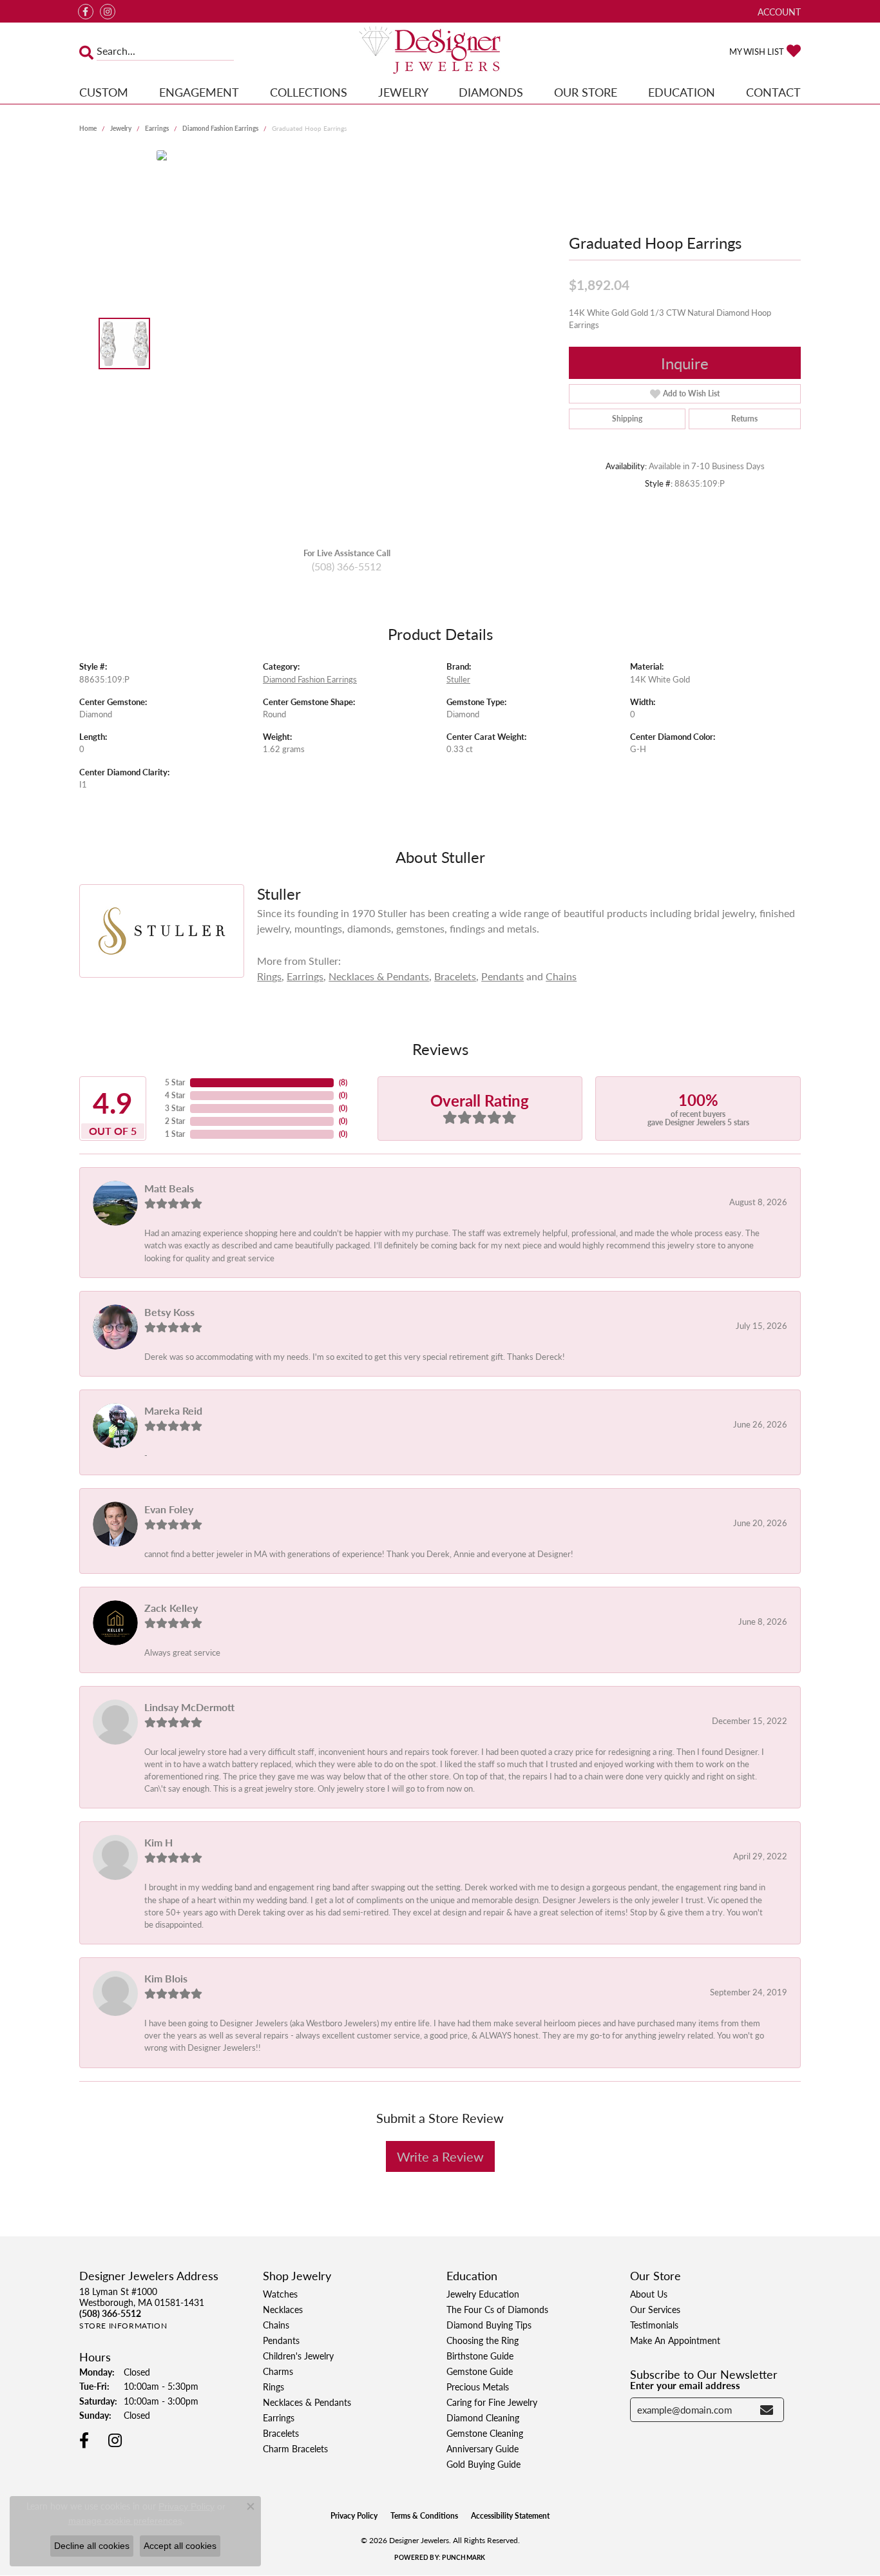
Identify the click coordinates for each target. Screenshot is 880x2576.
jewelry (121, 128)
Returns (744, 419)
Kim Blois (166, 1978)
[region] (350, 344)
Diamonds (491, 92)
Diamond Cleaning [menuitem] (483, 2417)
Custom (104, 92)
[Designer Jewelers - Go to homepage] (440, 51)
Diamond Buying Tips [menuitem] (489, 2325)
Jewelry (403, 92)
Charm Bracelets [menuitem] (295, 2448)
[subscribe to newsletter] (767, 2410)
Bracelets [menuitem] (281, 2433)
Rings (269, 976)
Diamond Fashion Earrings (220, 128)
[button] (778, 11)
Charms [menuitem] (278, 2371)
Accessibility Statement (510, 2516)
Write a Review (440, 2156)
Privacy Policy (354, 2516)
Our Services (655, 2309)
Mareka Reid (173, 1410)
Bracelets (455, 976)
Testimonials (654, 2325)
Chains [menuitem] (276, 2325)
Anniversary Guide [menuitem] (483, 2448)
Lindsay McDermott (189, 1707)
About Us (649, 2294)
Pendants (502, 976)
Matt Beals (169, 1188)
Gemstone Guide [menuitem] (480, 2371)
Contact (773, 92)
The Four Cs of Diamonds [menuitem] (497, 2309)
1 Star (175, 1134)
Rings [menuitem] (273, 2387)
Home (88, 128)
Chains (561, 976)
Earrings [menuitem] (279, 2417)
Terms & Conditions (424, 2516)
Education (682, 92)
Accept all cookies (180, 2546)
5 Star (175, 1082)
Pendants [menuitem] (281, 2340)
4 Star (175, 1095)
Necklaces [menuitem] (283, 2309)
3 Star (175, 1108)
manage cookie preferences (125, 2521)
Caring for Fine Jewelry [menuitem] (492, 2402)
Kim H (158, 1842)
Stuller (458, 679)
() (343, 1082)
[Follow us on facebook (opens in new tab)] (86, 12)
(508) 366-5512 (347, 566)
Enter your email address (685, 2385)
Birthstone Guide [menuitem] (480, 2356)
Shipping (627, 419)
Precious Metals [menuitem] (478, 2387)
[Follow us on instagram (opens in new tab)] (108, 12)
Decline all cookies (92, 2546)
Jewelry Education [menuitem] (483, 2294)
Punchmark (464, 2557)
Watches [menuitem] (280, 2294)
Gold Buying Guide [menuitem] (483, 2464)
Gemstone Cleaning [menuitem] (485, 2433)
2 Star (175, 1121)
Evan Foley (169, 1509)
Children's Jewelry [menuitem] (298, 2356)
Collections (309, 92)
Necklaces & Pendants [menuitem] (307, 2402)
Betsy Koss (169, 1312)
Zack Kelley (171, 1608)
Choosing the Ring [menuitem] (483, 2340)
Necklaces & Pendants (379, 976)
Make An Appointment (675, 2340)
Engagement (199, 92)
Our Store (586, 92)
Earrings (157, 128)
